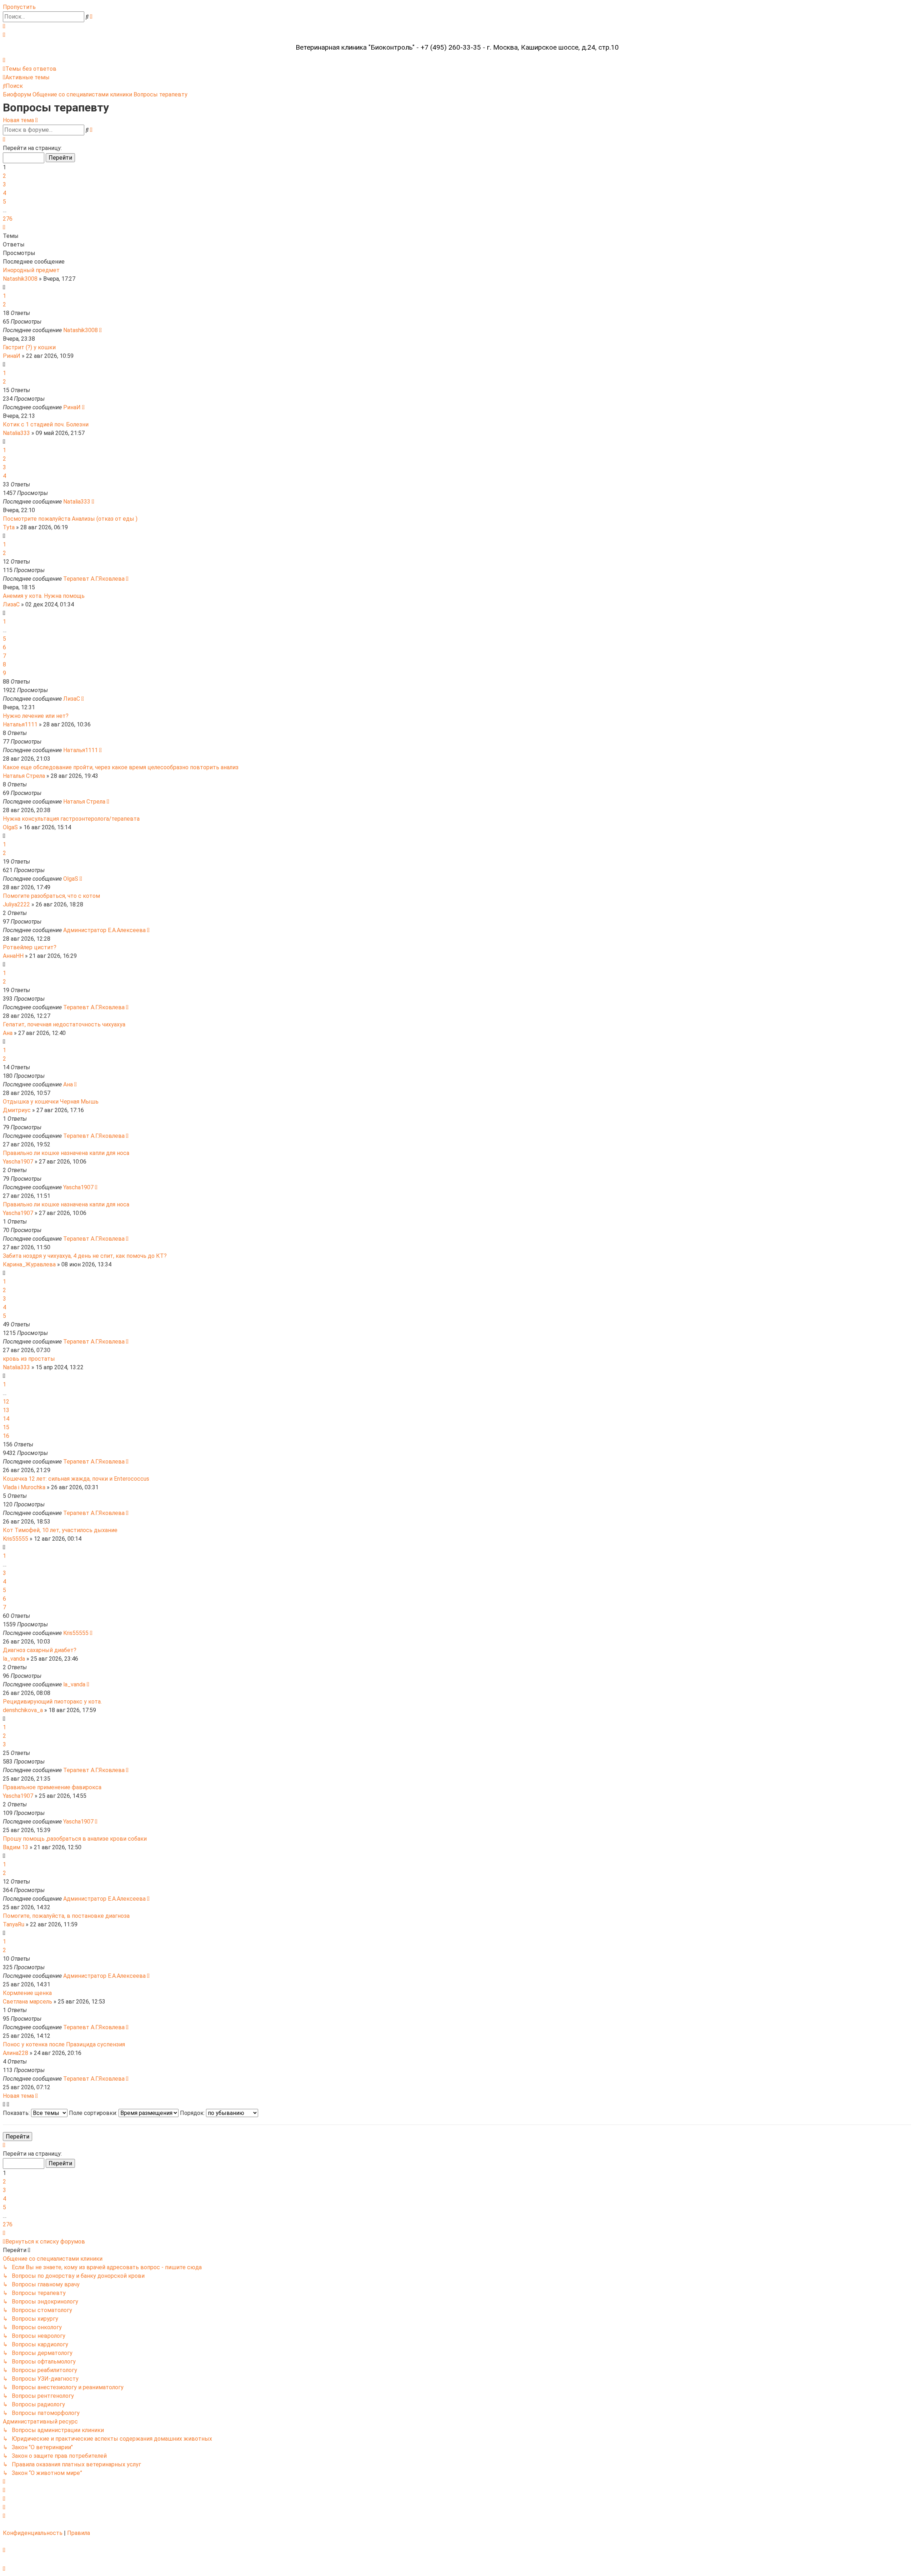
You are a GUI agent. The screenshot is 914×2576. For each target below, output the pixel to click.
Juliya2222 (16, 904)
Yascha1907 (18, 1162)
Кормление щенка (27, 1993)
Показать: (17, 2113)
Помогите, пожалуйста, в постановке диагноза (66, 1916)
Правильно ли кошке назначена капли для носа (66, 1153)
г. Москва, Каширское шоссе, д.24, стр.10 (553, 47)
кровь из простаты (29, 1359)
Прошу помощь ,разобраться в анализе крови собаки (75, 1839)
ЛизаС (11, 604)
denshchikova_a (23, 1710)
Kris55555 (16, 1539)
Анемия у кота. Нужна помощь (44, 596)
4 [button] (4, 193)
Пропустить (19, 7)
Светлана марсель (27, 2002)
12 (6, 1402)
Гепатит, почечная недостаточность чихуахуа (64, 1024)
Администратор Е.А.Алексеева (104, 930)
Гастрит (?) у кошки (29, 347)
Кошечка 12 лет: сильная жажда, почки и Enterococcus (76, 1479)
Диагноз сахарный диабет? (40, 1650)
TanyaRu (14, 1924)
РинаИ (12, 356)
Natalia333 (16, 433)
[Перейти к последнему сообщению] (101, 330)
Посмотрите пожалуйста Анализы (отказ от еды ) (70, 519)
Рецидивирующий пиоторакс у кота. (52, 1702)
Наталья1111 (20, 724)
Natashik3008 (20, 279)
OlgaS (10, 827)
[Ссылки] (4, 60)
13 (6, 1410)
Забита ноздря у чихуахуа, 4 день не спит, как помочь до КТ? (85, 1256)
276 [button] (8, 219)
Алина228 (16, 2053)
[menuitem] (4, 26)
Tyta (9, 527)
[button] (4, 139)
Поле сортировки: (94, 2113)
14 (6, 1419)
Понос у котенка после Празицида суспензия (64, 2044)
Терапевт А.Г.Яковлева (94, 579)
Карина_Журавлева (29, 1264)
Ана (8, 1033)
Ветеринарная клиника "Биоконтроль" (355, 47)
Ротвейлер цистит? (30, 947)
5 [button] (4, 202)
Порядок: (193, 2113)
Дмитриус (17, 1110)
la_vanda (14, 1659)
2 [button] (4, 176)
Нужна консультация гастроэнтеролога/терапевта (71, 819)
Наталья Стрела (24, 776)
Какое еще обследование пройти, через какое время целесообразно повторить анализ (121, 767)
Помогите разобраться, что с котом (51, 896)
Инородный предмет (31, 270)
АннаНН (13, 956)
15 (6, 1427)
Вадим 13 (16, 1847)
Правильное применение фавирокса (52, 1787)
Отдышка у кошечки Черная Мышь (51, 1102)
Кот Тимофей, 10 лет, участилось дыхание (60, 1530)
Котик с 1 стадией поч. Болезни (46, 424)
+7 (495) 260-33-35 (451, 47)
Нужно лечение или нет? (36, 716)
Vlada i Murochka (24, 1487)
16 (6, 1436)
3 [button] (4, 184)
